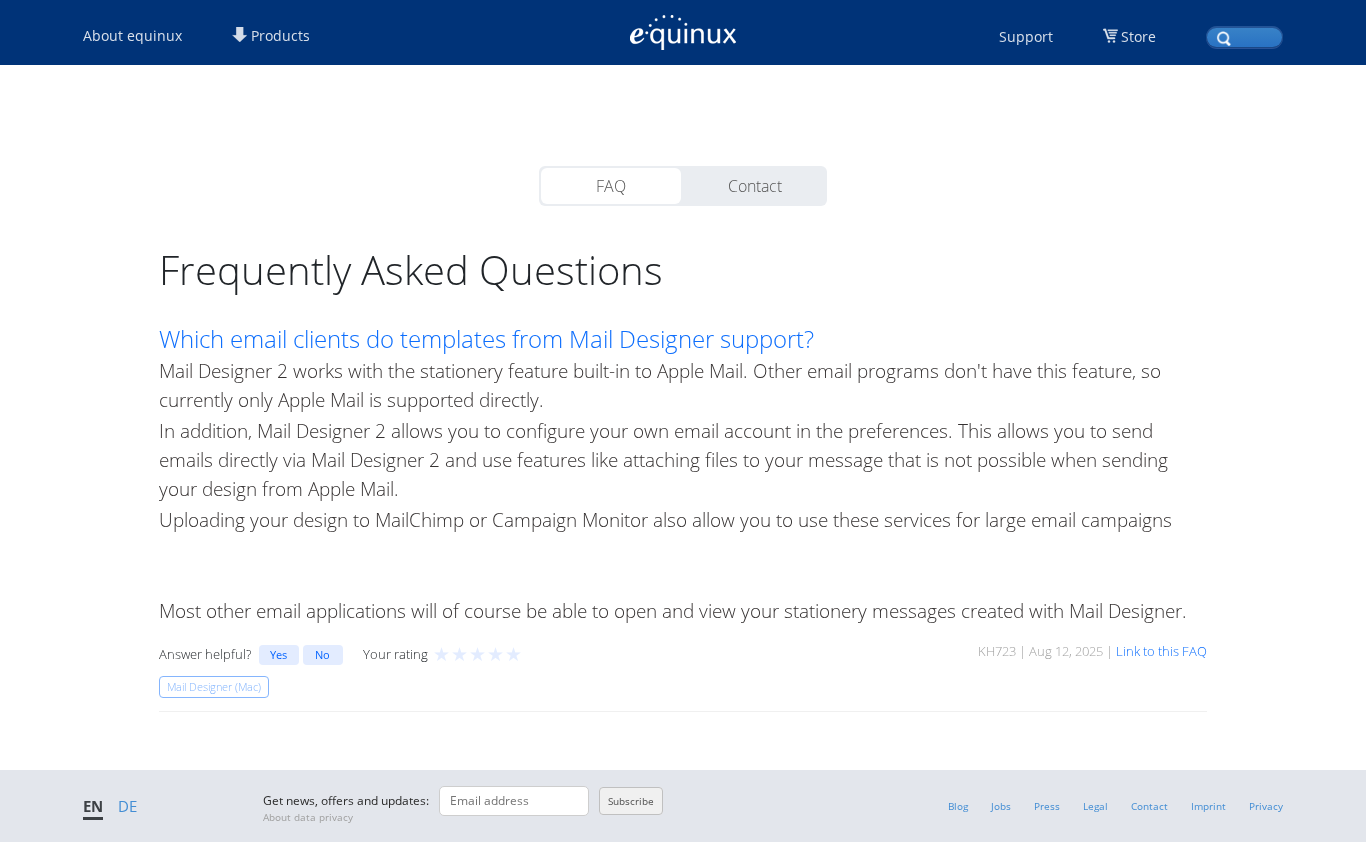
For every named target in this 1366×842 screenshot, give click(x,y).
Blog (958, 806)
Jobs (1001, 806)
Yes (278, 654)
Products (278, 35)
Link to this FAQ (1161, 651)
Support (1026, 36)
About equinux (132, 35)
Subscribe (631, 801)
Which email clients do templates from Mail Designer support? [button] (486, 339)
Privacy (1266, 806)
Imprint (1208, 806)
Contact (755, 186)
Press (1047, 806)
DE (127, 806)
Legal (1095, 806)
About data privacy (308, 817)
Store (1138, 36)
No (322, 654)
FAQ (611, 186)
